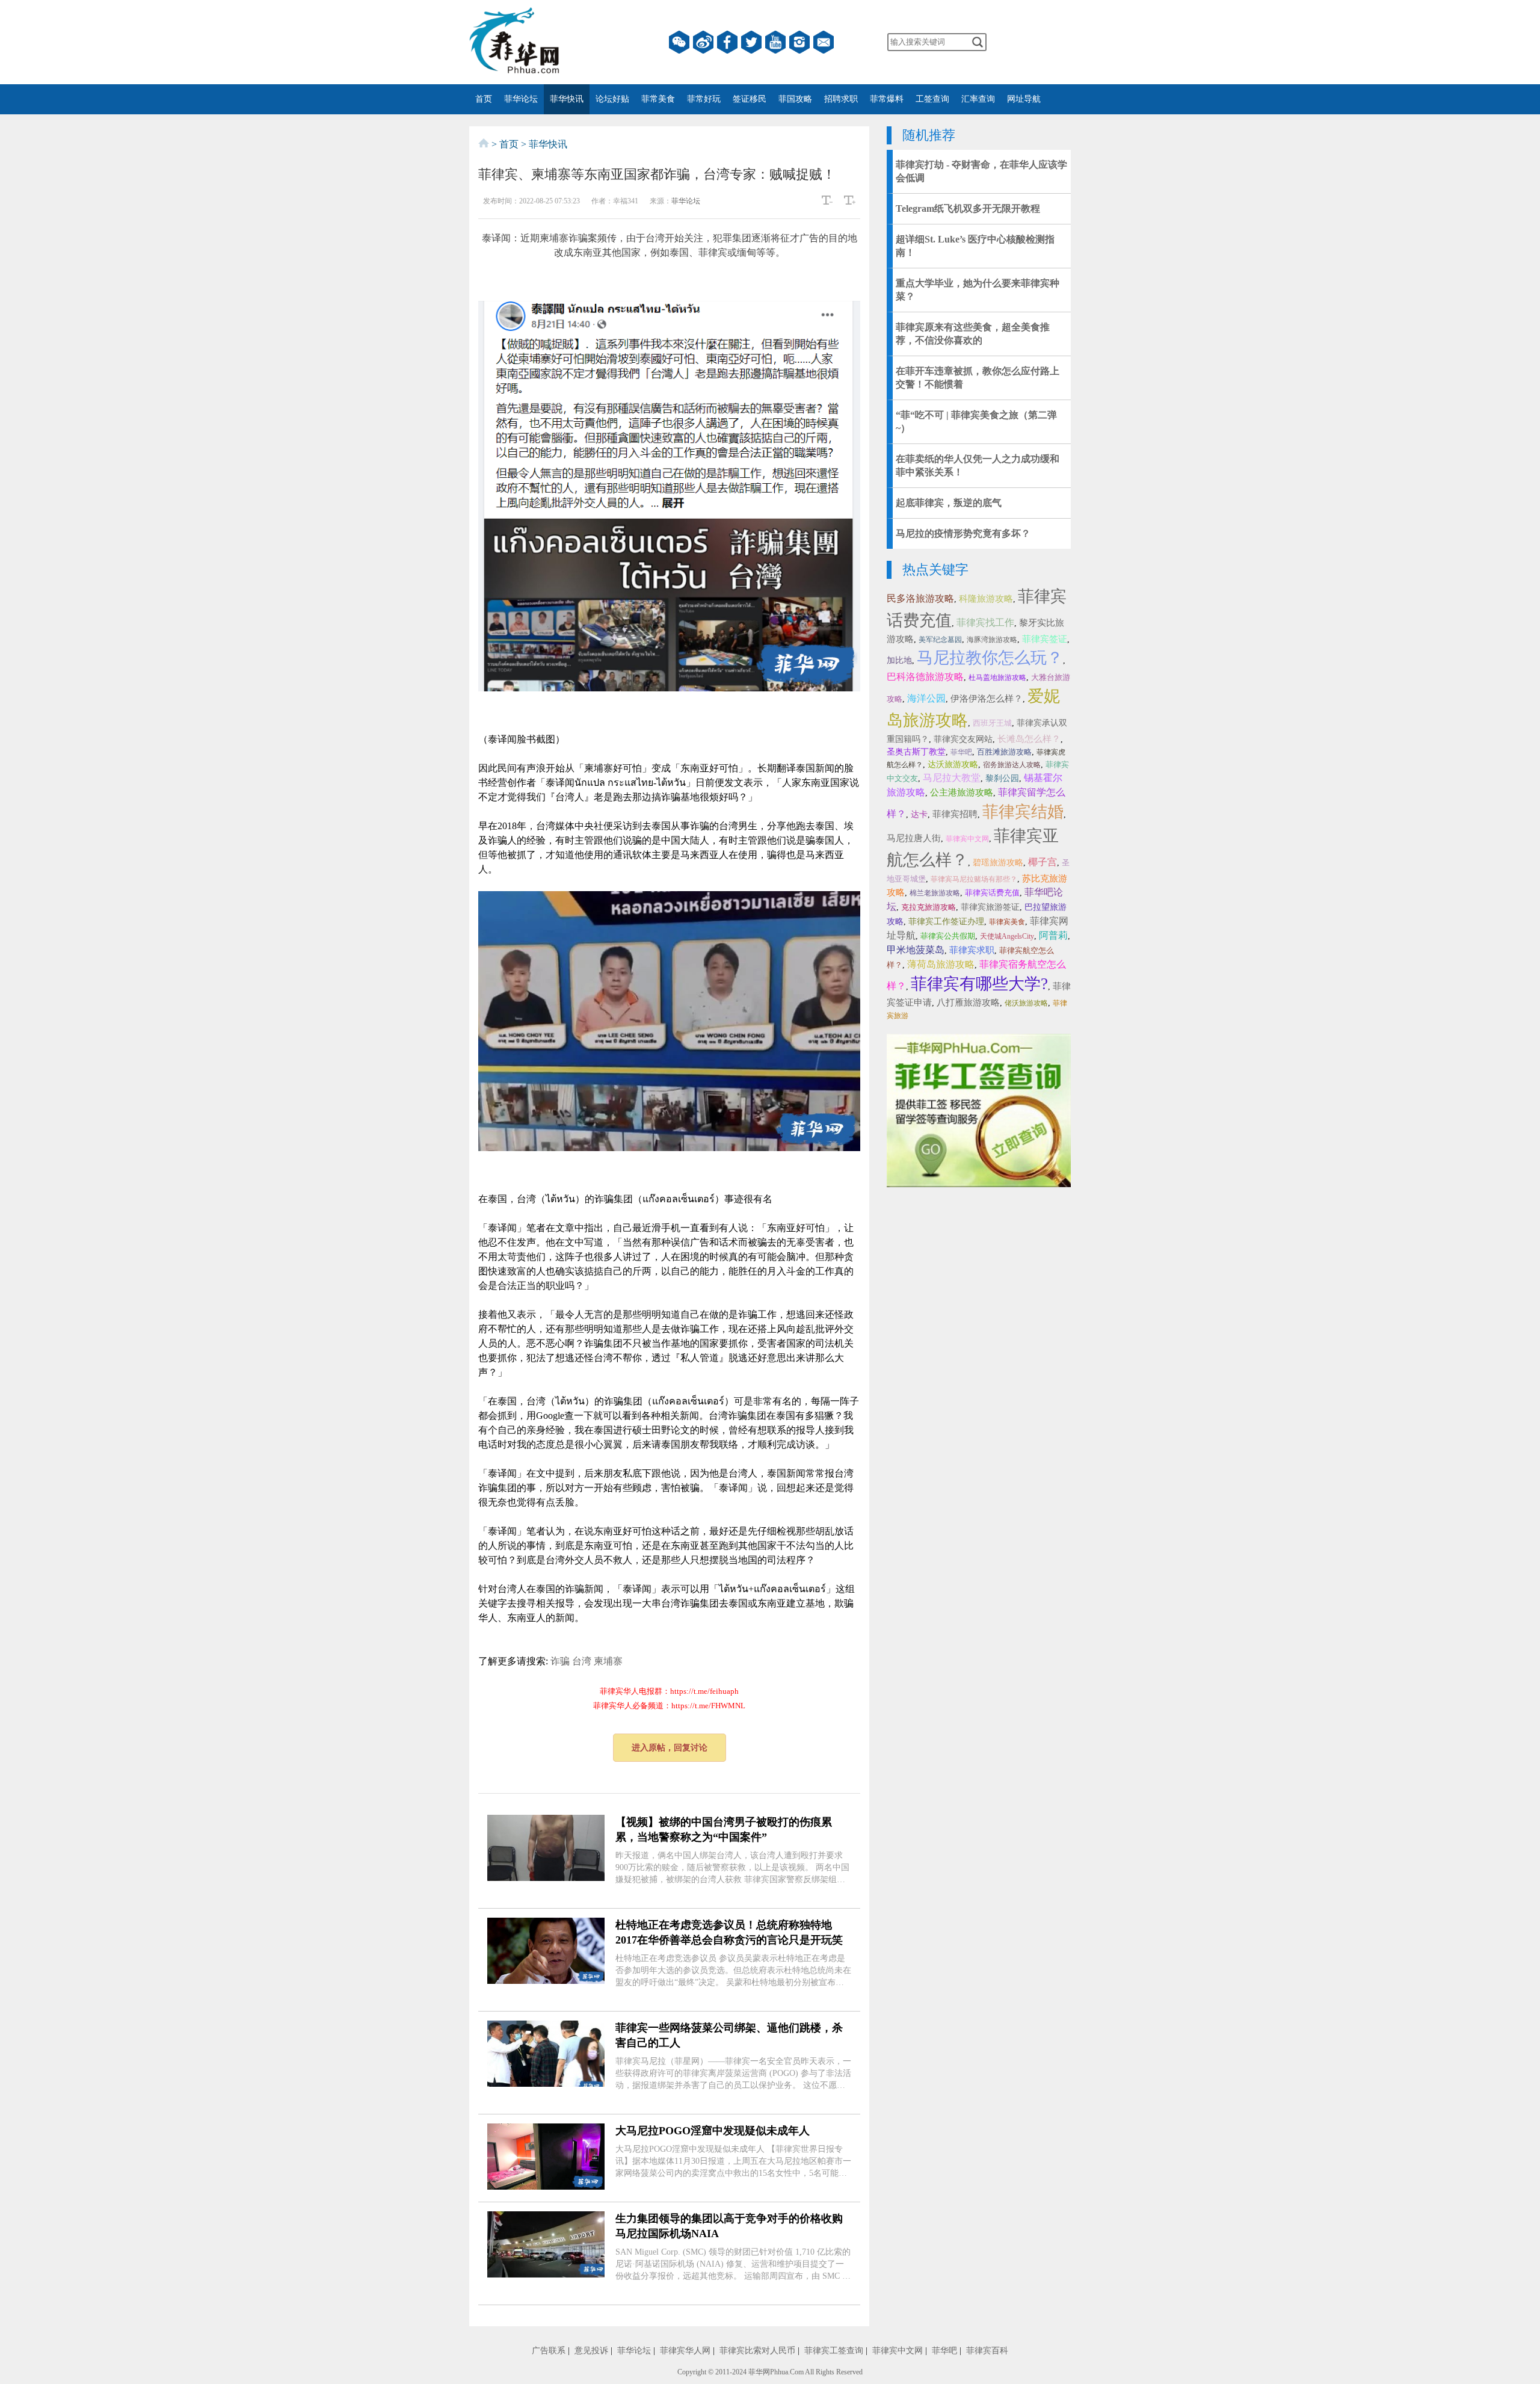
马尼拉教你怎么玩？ (990, 658)
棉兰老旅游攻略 (935, 893)
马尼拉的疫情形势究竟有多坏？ (963, 533)
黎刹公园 (1002, 778)
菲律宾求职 (972, 950)
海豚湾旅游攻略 (992, 640)
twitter (751, 42)
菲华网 (759, 2372)
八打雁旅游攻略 (968, 1002)
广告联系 (549, 2351)
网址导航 (1024, 99)
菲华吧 (961, 752)
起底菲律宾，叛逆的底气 (949, 503)
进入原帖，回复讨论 (670, 1748)
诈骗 (560, 1661)
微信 (679, 42)
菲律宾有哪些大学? (979, 984)
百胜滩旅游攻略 (1004, 752)
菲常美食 (658, 99)
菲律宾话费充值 (992, 893)
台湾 (582, 1661)
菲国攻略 (795, 99)
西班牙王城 (992, 723)
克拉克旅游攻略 (929, 907)
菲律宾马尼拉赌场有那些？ (974, 879)
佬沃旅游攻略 (1026, 1003)
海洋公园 (926, 698)
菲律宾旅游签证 (990, 907)
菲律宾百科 (987, 2351)
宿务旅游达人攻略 (1012, 765)
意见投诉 (591, 2351)
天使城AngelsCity (1007, 936)
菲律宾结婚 (1023, 812)
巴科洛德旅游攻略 (925, 677)
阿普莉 (1053, 935)
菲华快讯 (567, 99)
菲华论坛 (521, 99)
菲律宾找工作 (985, 622)
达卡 (919, 814)
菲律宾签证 (1045, 639)
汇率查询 (978, 99)
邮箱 (824, 42)
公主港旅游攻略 (962, 792)
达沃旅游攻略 (953, 764)
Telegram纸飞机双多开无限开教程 (968, 208)
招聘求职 (841, 99)
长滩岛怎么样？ (1029, 739)
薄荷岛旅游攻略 (941, 964)
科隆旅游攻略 (986, 599)
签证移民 (750, 99)
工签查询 (932, 99)
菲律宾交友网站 (963, 739)
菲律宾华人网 (685, 2351)
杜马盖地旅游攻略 (997, 678)
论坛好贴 (612, 99)
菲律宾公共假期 (948, 936)
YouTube (775, 42)
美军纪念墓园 (940, 640)
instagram (799, 42)
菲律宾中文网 (967, 839)
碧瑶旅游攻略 (998, 863)
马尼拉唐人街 (914, 838)
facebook (727, 42)
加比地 (899, 660)
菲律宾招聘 (955, 814)
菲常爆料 (887, 99)
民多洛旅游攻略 (920, 598)
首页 (484, 99)
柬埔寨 (608, 1661)
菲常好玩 (704, 99)
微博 (703, 42)
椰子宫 (1043, 862)
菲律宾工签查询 (834, 2351)
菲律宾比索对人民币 (757, 2351)
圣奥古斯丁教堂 (916, 752)
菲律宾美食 (1007, 922)
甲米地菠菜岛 (916, 950)
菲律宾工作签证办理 (946, 922)
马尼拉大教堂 (952, 778)
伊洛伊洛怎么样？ (987, 699)
